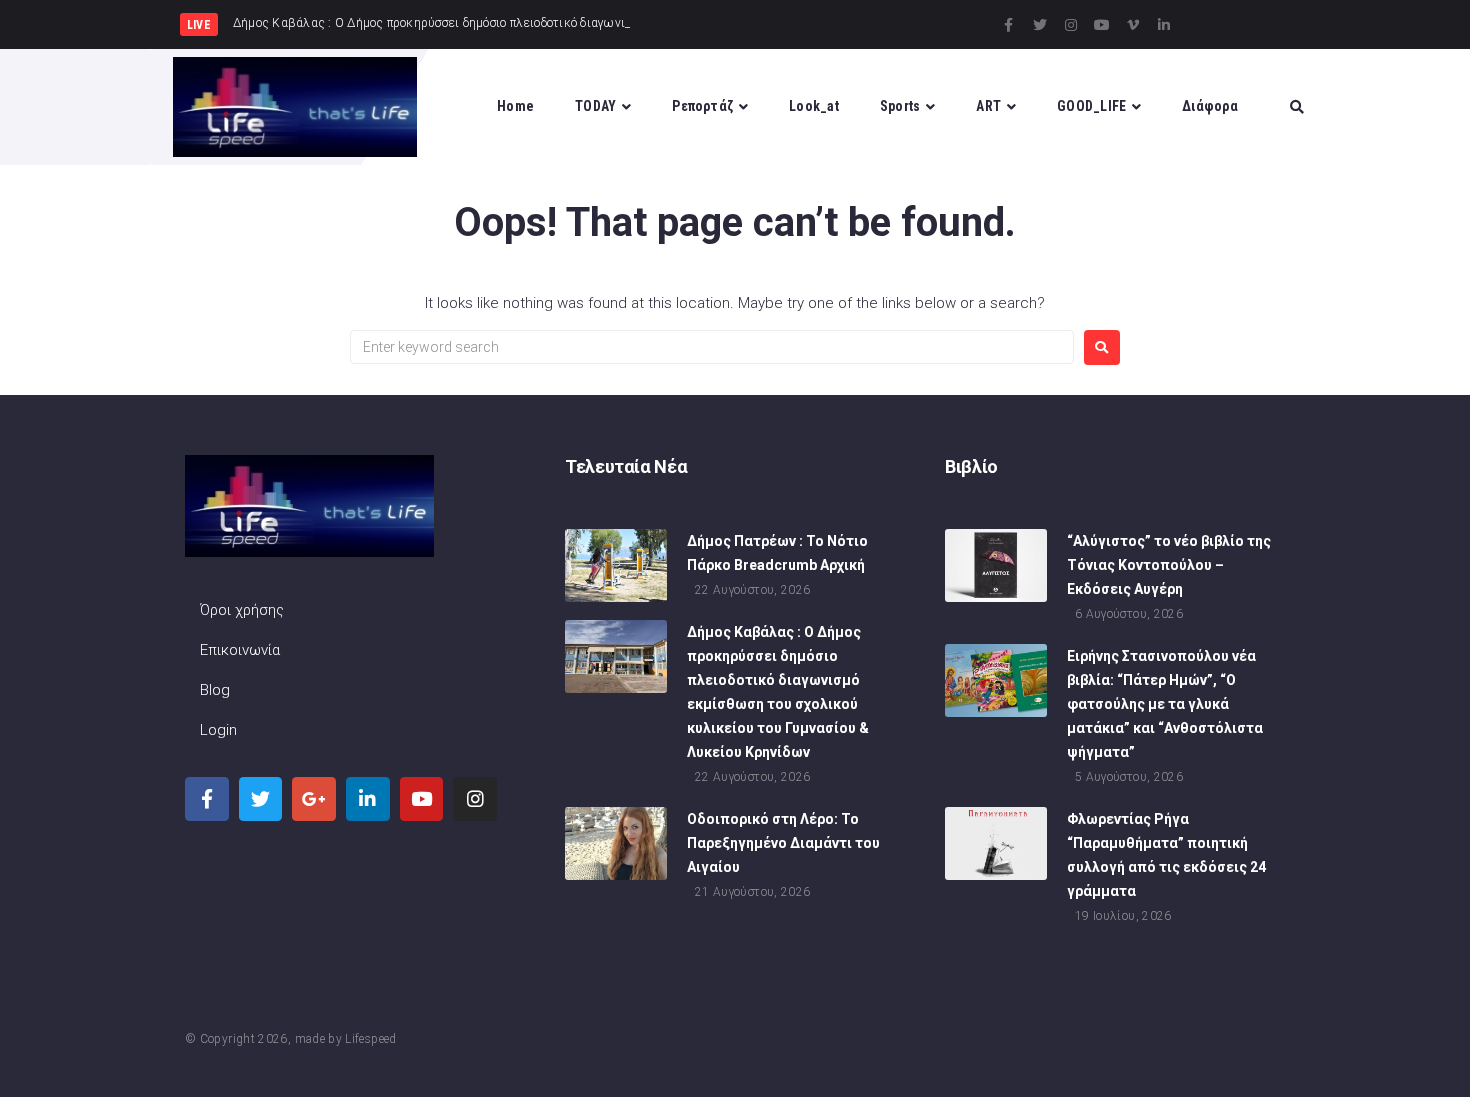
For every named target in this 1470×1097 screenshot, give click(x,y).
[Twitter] (1040, 25)
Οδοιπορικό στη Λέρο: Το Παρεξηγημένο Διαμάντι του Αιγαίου (783, 843)
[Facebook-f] (1009, 25)
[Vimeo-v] (1133, 25)
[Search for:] (712, 347)
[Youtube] (1102, 25)
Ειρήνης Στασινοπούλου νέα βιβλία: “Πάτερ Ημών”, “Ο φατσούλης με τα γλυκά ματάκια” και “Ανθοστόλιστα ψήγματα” (1165, 704)
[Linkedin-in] (1164, 25)
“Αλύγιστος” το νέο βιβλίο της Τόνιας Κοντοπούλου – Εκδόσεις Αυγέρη (1169, 565)
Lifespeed (370, 1039)
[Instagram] (1071, 25)
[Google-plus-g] (314, 799)
